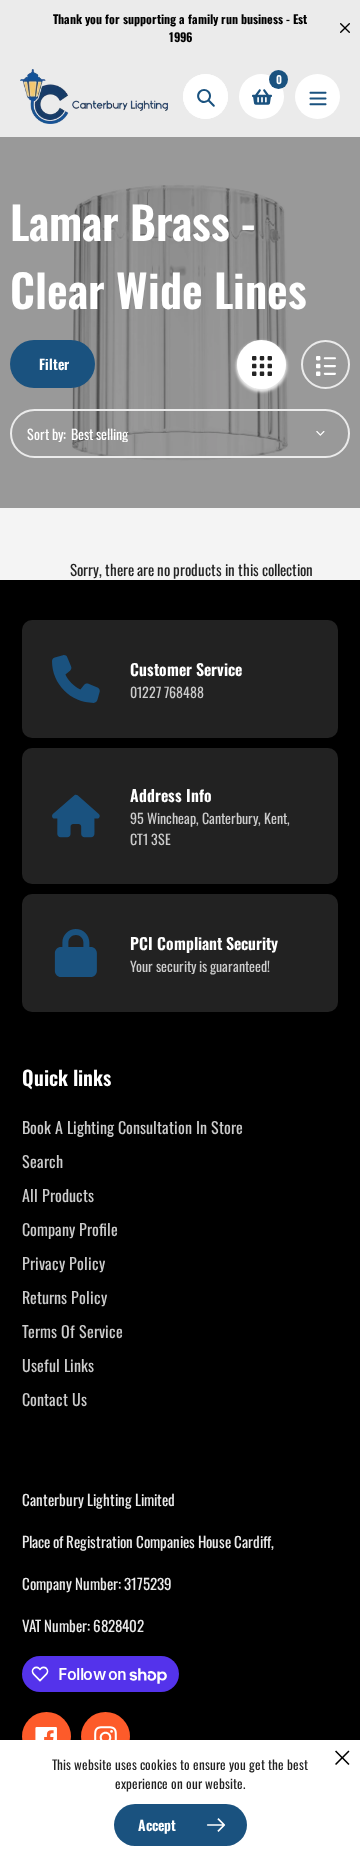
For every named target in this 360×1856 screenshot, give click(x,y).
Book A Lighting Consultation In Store (132, 1127)
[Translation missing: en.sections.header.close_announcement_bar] (345, 28)
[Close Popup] (342, 1757)
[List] (325, 364)
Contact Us (54, 1399)
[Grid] (261, 364)
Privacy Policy (63, 1263)
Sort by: (46, 433)
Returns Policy (64, 1297)
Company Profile (70, 1229)
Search (42, 1161)
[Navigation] (317, 96)
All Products (58, 1195)
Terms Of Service (72, 1331)
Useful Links (58, 1365)
